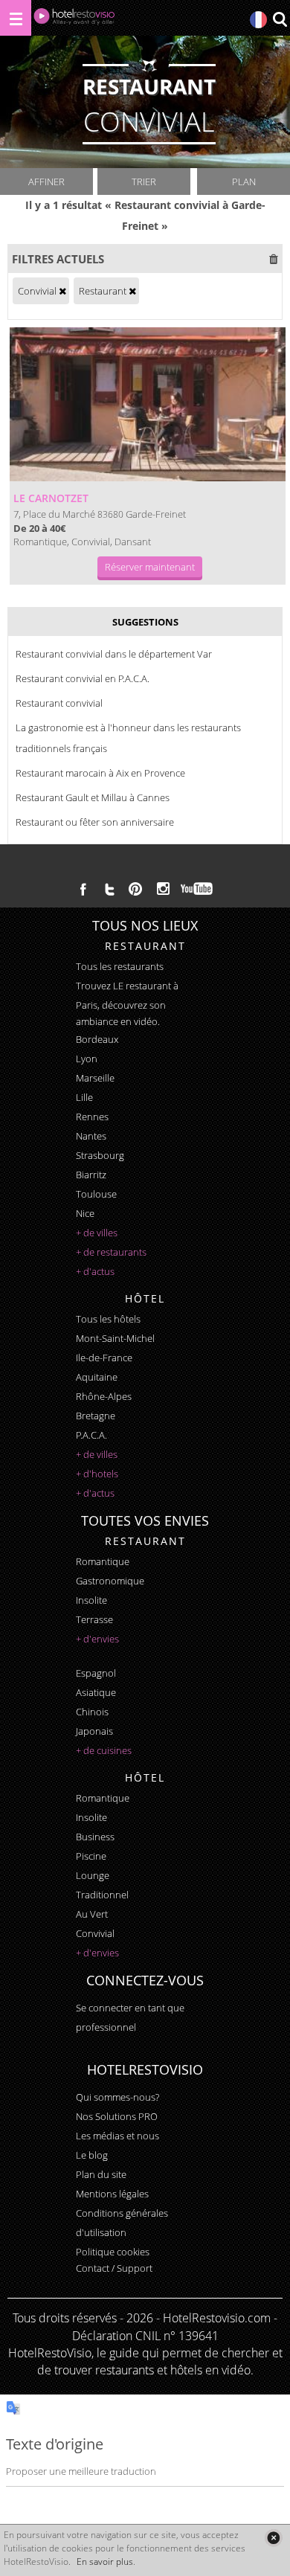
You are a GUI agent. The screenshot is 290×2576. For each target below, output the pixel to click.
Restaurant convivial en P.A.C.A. (83, 678)
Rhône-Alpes (104, 1396)
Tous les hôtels (108, 1319)
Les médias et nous (117, 2136)
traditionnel (102, 1895)
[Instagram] (163, 890)
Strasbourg (100, 1155)
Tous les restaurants (120, 966)
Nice (85, 1213)
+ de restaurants (111, 1252)
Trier (144, 182)
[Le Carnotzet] (148, 404)
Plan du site (101, 2174)
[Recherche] (280, 20)
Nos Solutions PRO (117, 2116)
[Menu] (16, 18)
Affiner (46, 182)
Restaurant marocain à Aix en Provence (100, 773)
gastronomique (110, 1581)
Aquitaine (97, 1377)
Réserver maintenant (150, 567)
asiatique (96, 1692)
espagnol (96, 1673)
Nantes (91, 1136)
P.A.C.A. (91, 1435)
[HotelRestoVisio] (74, 20)
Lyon (87, 1059)
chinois (92, 1712)
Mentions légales (112, 2194)
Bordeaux (97, 1039)
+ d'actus (95, 1271)
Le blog (92, 2155)
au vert (92, 1914)
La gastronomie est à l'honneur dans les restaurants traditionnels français (128, 738)
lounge (93, 1875)
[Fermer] (273, 2538)
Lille (84, 1097)
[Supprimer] (62, 291)
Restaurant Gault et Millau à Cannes (93, 797)
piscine (91, 1856)
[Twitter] (109, 889)
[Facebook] (83, 889)
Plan (244, 182)
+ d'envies (97, 1639)
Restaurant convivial (59, 703)
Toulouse (96, 1194)
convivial (95, 1933)
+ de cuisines (104, 1750)
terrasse (94, 1619)
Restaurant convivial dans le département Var (114, 654)
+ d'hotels (97, 1474)
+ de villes (97, 1233)
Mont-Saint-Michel (115, 1338)
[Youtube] (197, 889)
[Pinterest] (135, 889)
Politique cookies (113, 2252)
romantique (103, 1561)
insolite (91, 1600)
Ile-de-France (104, 1358)
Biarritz (91, 1175)
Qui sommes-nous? (117, 2097)
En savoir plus (105, 2561)
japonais (94, 1731)
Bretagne (96, 1416)
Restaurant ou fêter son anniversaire (95, 822)
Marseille (95, 1078)
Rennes (92, 1117)
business (95, 1837)
